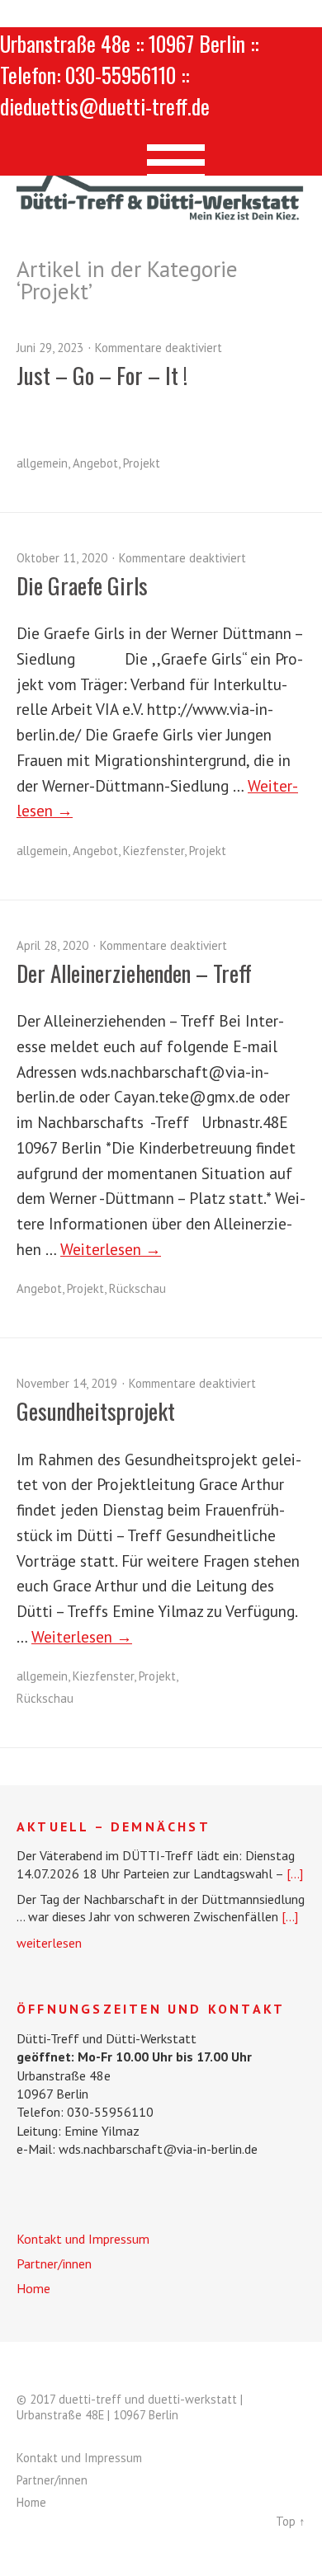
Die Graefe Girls (82, 585)
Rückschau (137, 1288)
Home (33, 2288)
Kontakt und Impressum (83, 2239)
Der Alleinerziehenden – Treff (134, 973)
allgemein (42, 463)
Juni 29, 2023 (50, 348)
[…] (295, 1873)
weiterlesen (49, 1943)
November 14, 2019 (67, 1383)
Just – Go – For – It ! (102, 375)
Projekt (142, 463)
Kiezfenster (154, 851)
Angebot (95, 463)
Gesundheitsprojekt (96, 1411)
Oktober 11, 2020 (62, 558)
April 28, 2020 (52, 945)
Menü (161, 155)
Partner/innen (54, 2263)
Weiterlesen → (111, 1249)
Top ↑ (291, 2521)
